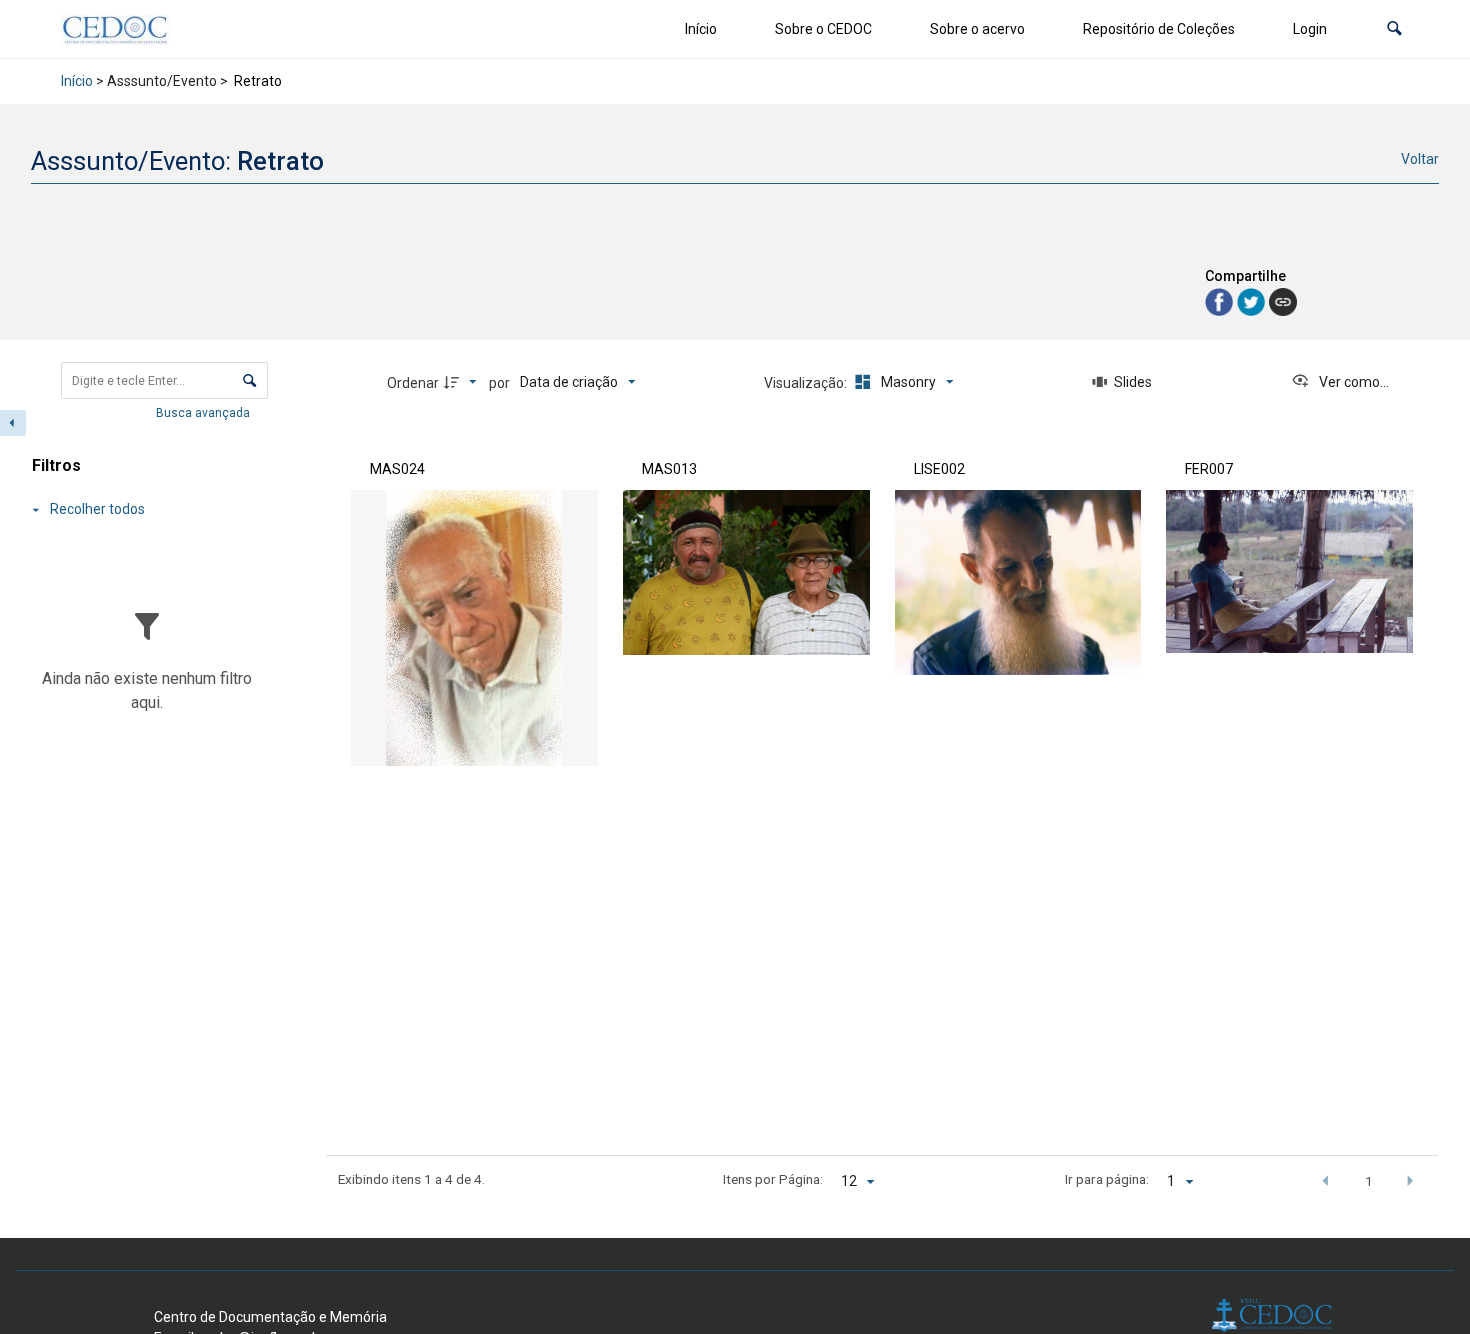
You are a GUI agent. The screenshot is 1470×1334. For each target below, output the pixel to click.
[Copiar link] (1283, 302)
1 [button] (1369, 1181)
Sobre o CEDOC (823, 29)
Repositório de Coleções (1159, 29)
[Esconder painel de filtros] (13, 423)
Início (701, 29)
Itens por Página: (773, 1179)
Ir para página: (1107, 1179)
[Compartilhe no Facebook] (1221, 300)
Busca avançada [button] (204, 413)
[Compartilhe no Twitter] (1253, 300)
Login (1310, 29)
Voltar (1420, 159)
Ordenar (413, 383)
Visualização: (807, 383)
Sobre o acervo (977, 29)
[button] (1394, 29)
